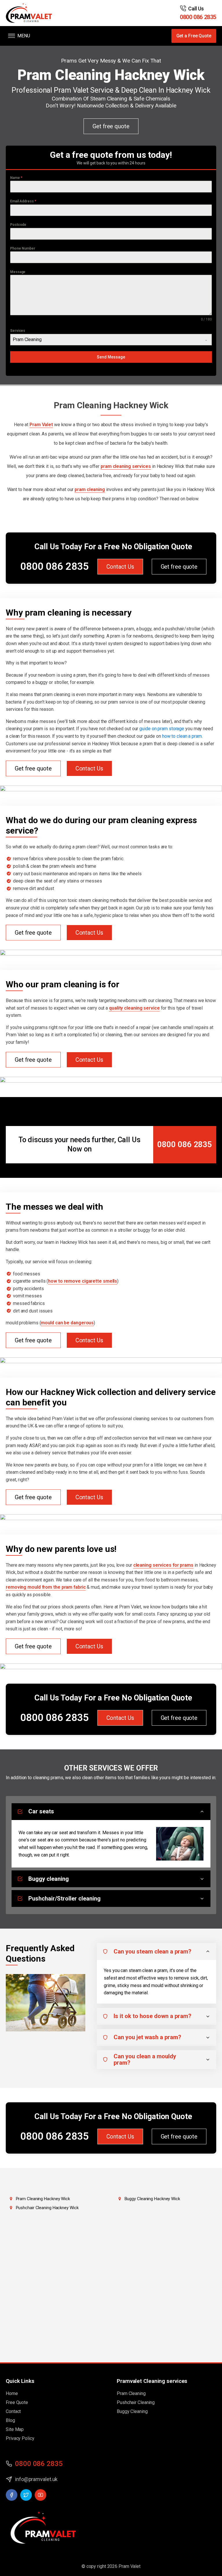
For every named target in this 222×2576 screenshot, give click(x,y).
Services (18, 331)
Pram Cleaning (131, 2393)
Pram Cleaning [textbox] (27, 339)
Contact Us (120, 567)
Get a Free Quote (194, 36)
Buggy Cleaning (132, 2411)
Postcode (18, 225)
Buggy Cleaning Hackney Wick (152, 2199)
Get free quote (111, 126)
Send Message (111, 357)
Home (12, 2393)
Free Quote (17, 2402)
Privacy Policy (20, 2438)
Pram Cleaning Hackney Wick (43, 2199)
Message (18, 272)
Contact (13, 2411)
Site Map (15, 2429)
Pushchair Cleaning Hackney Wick (47, 2208)
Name (16, 178)
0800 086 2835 (198, 17)
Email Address (23, 201)
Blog (10, 2420)
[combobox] (111, 340)
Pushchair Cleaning (136, 2402)
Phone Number (23, 248)
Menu (24, 36)
